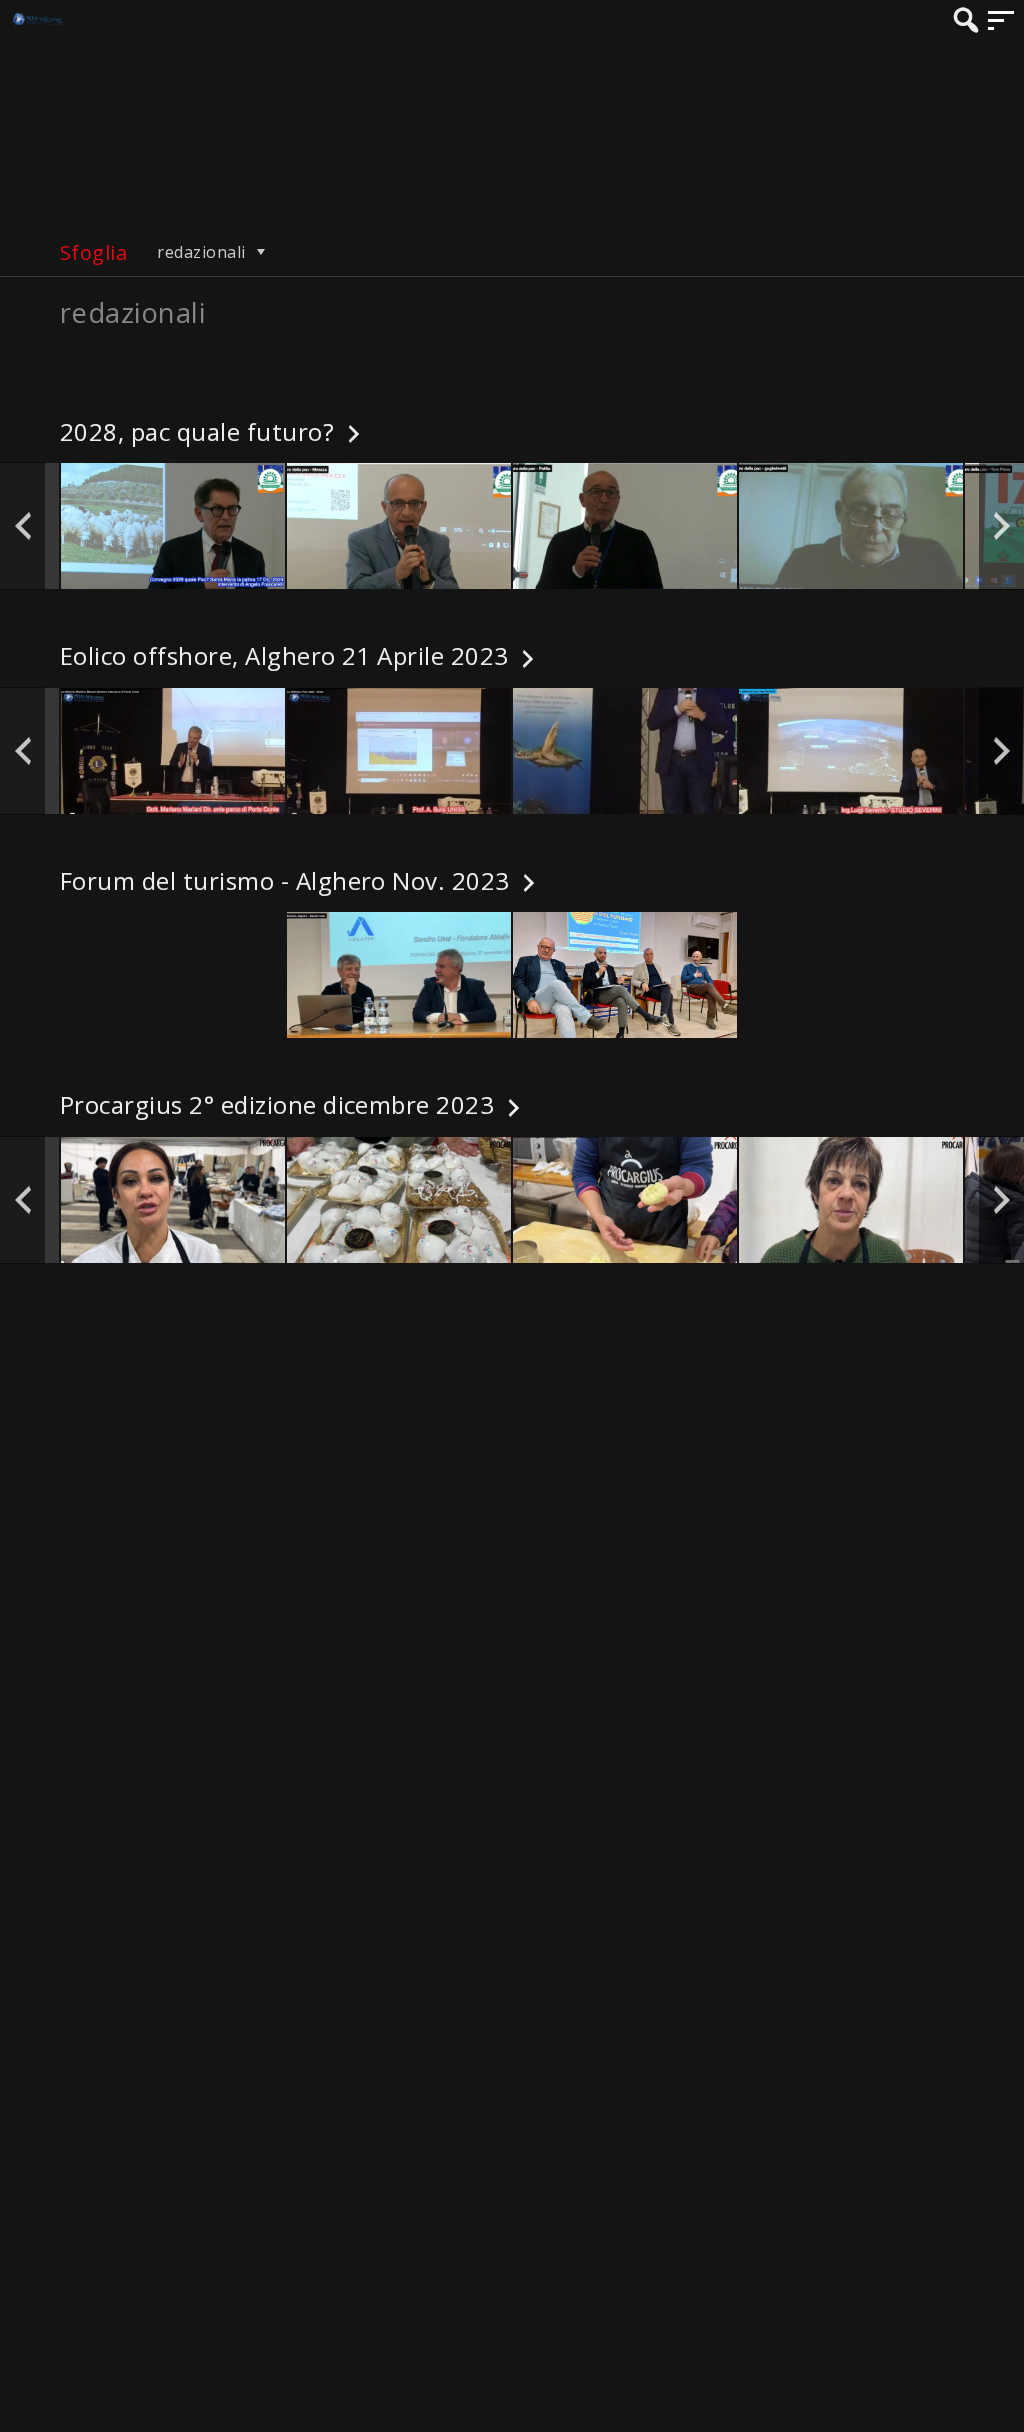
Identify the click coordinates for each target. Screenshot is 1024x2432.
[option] (173, 526)
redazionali (203, 252)
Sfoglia (93, 252)
